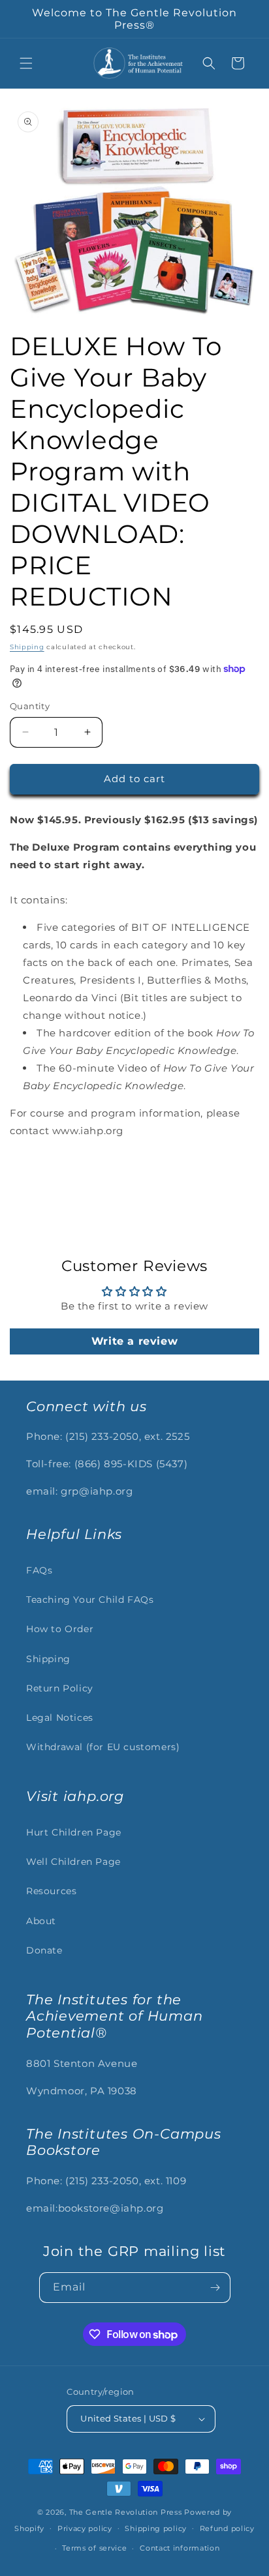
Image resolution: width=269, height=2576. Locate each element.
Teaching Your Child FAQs (90, 1600)
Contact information (180, 2548)
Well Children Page (73, 1862)
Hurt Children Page (74, 1832)
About (41, 1921)
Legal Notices (60, 1718)
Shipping (27, 647)
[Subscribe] (215, 2288)
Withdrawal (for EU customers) (103, 1747)
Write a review (134, 1341)
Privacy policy (85, 2528)
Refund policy (227, 2528)
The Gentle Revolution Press (126, 2512)
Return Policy (60, 1688)
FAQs (39, 1570)
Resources (51, 1891)
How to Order (60, 1629)
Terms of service (94, 2548)
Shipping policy (156, 2528)
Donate (44, 1950)
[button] (26, 63)
